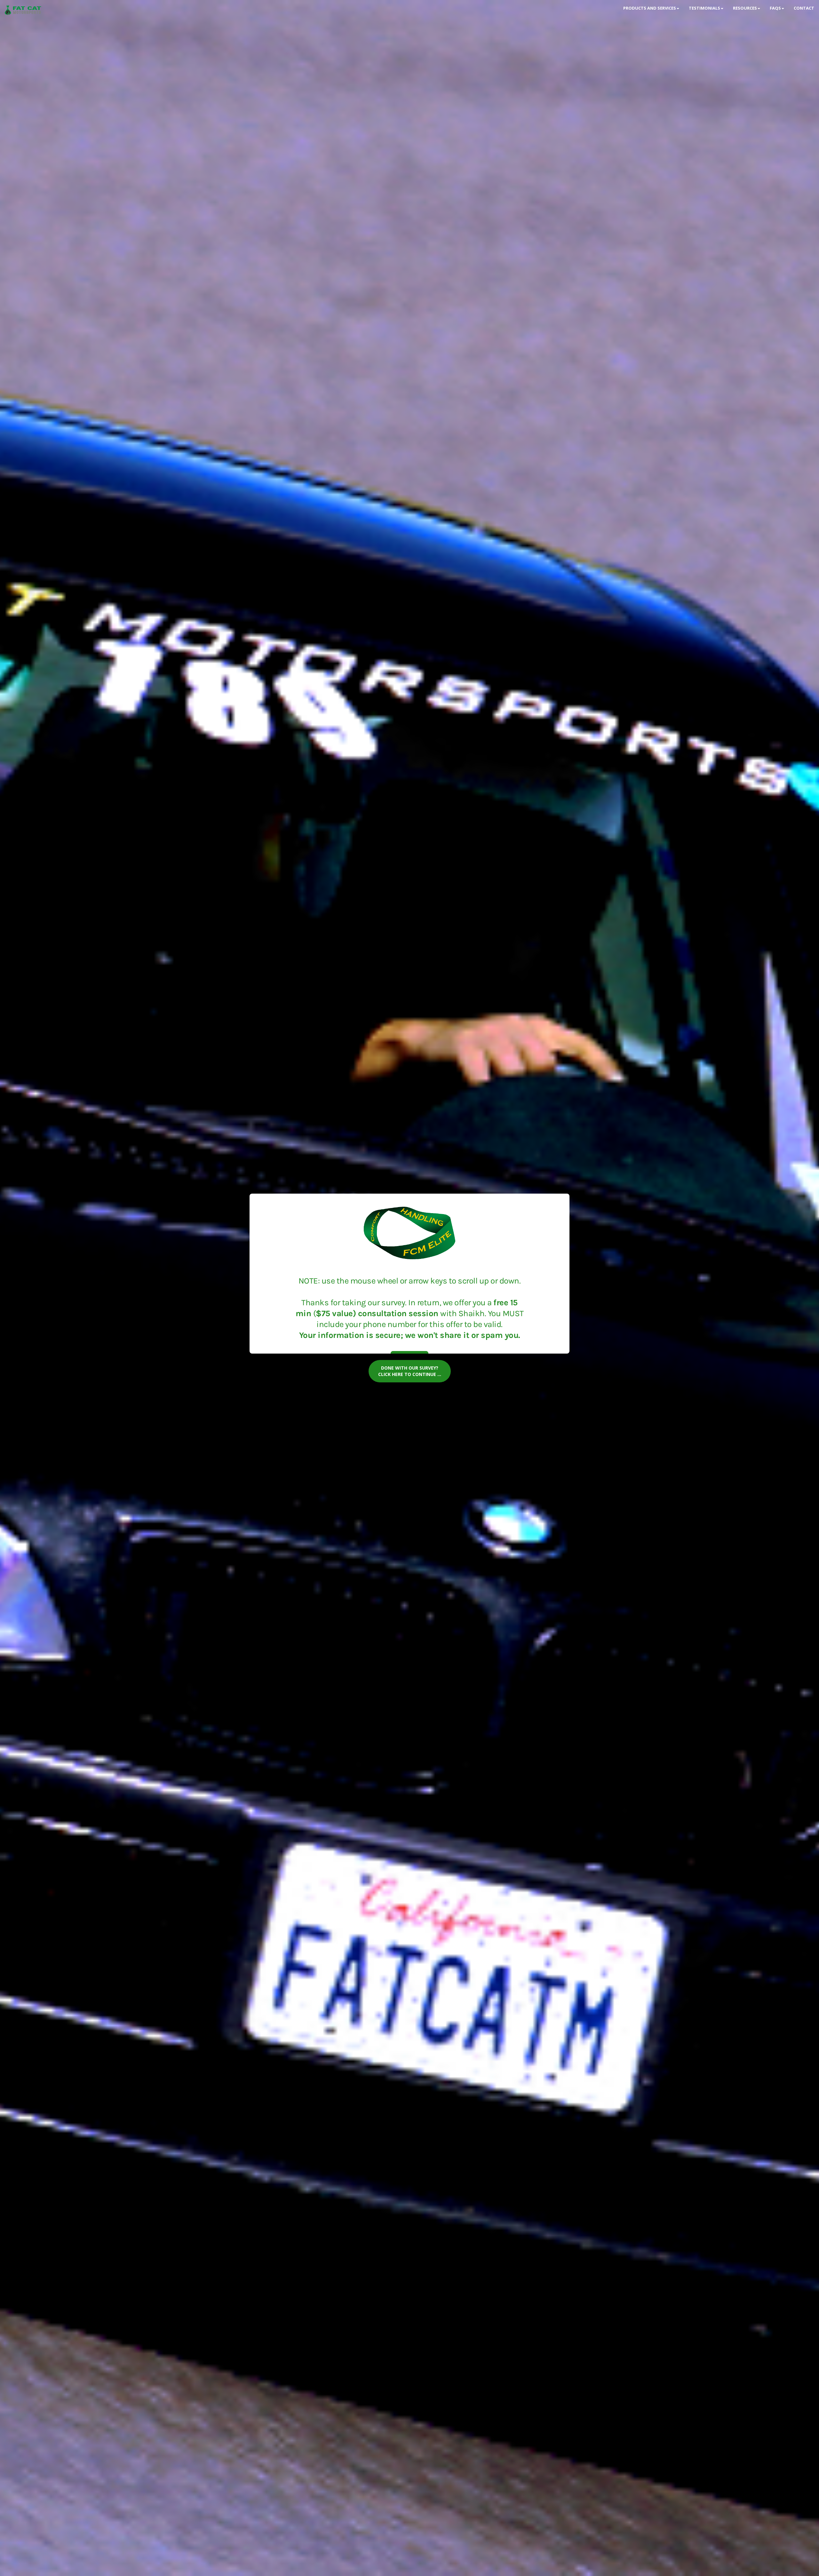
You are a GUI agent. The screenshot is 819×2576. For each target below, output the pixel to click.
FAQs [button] (775, 8)
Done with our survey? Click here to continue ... (410, 1371)
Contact (804, 8)
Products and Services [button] (650, 8)
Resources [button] (745, 8)
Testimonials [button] (704, 8)
